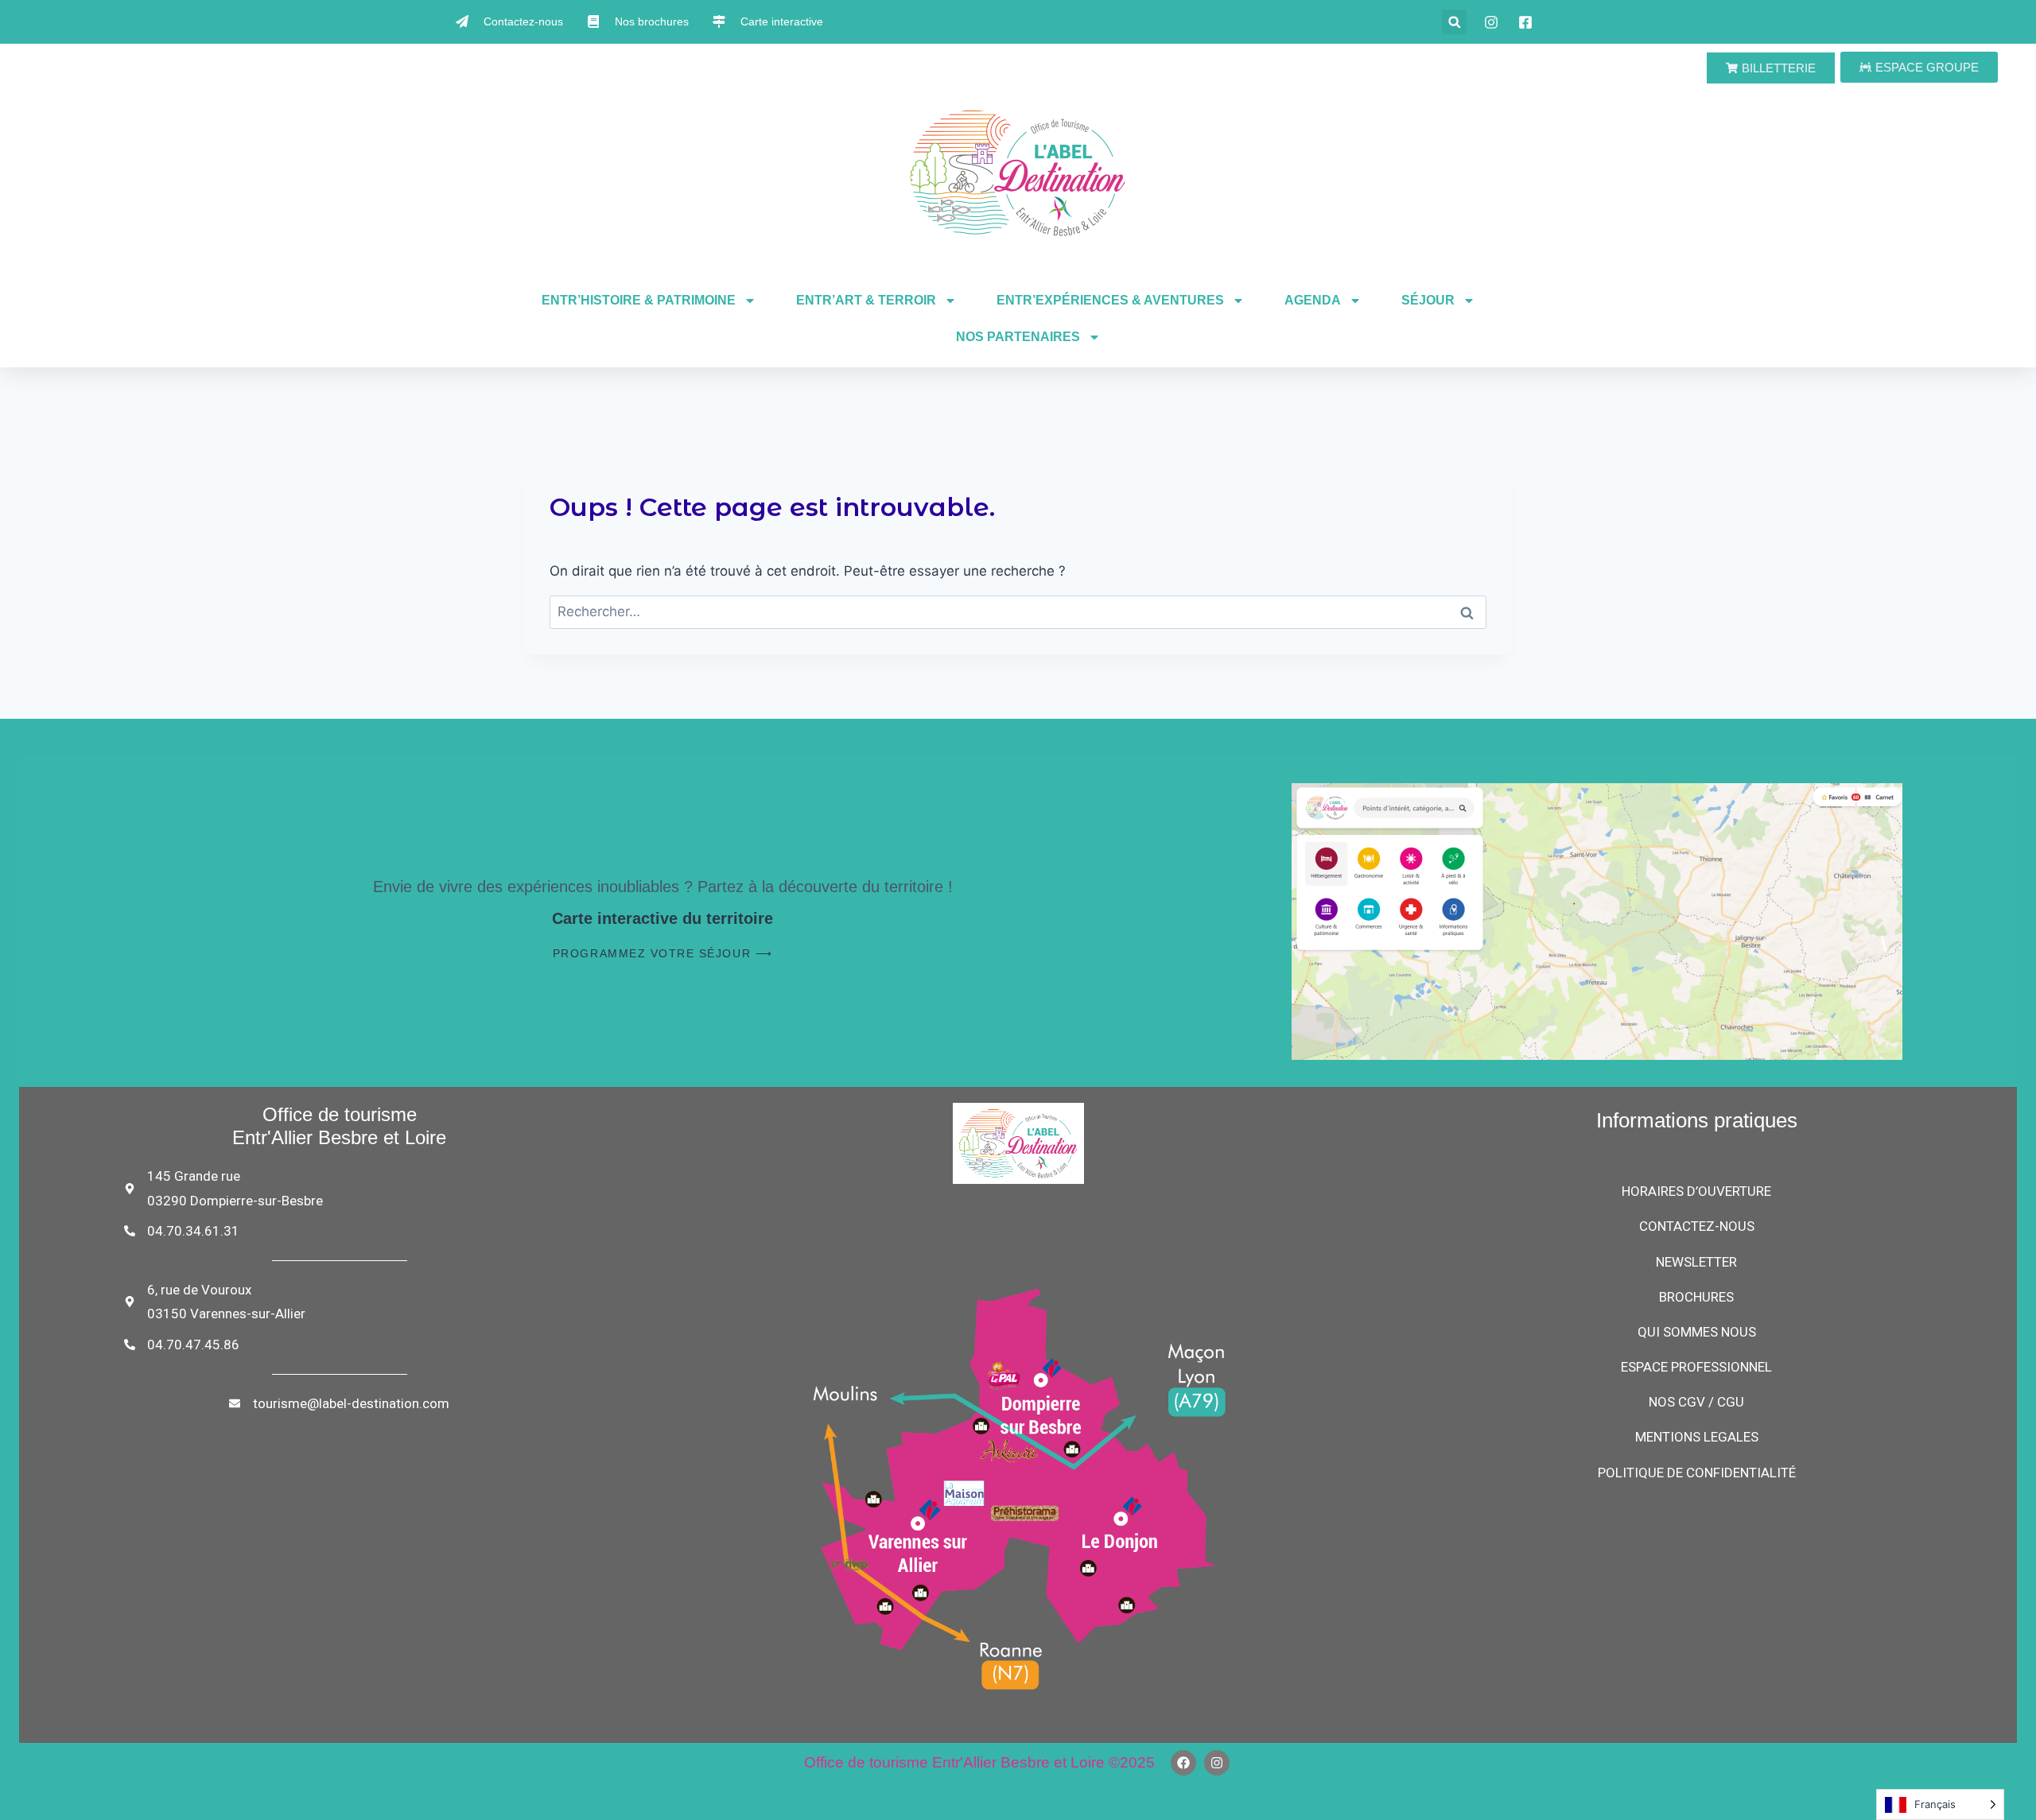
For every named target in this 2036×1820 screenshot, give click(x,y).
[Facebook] (1183, 1763)
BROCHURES (1696, 1297)
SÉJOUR (1428, 300)
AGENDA (1313, 300)
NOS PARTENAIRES (1018, 337)
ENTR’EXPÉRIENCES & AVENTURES (1110, 300)
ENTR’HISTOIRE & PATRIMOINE (639, 300)
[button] (1454, 22)
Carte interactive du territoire (662, 918)
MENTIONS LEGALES (1697, 1437)
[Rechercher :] (1018, 611)
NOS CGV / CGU (1696, 1402)
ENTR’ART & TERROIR (866, 300)
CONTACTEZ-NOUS (1697, 1226)
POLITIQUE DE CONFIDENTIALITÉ (1697, 1473)
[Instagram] (1217, 1763)
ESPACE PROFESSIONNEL (1696, 1367)
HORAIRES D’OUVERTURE (1696, 1191)
